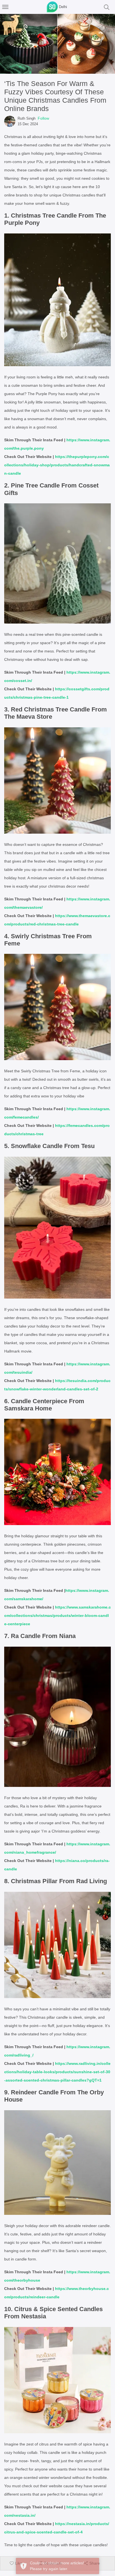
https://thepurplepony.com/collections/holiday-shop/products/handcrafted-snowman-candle (57, 465)
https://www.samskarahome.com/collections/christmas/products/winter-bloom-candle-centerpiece (57, 1615)
